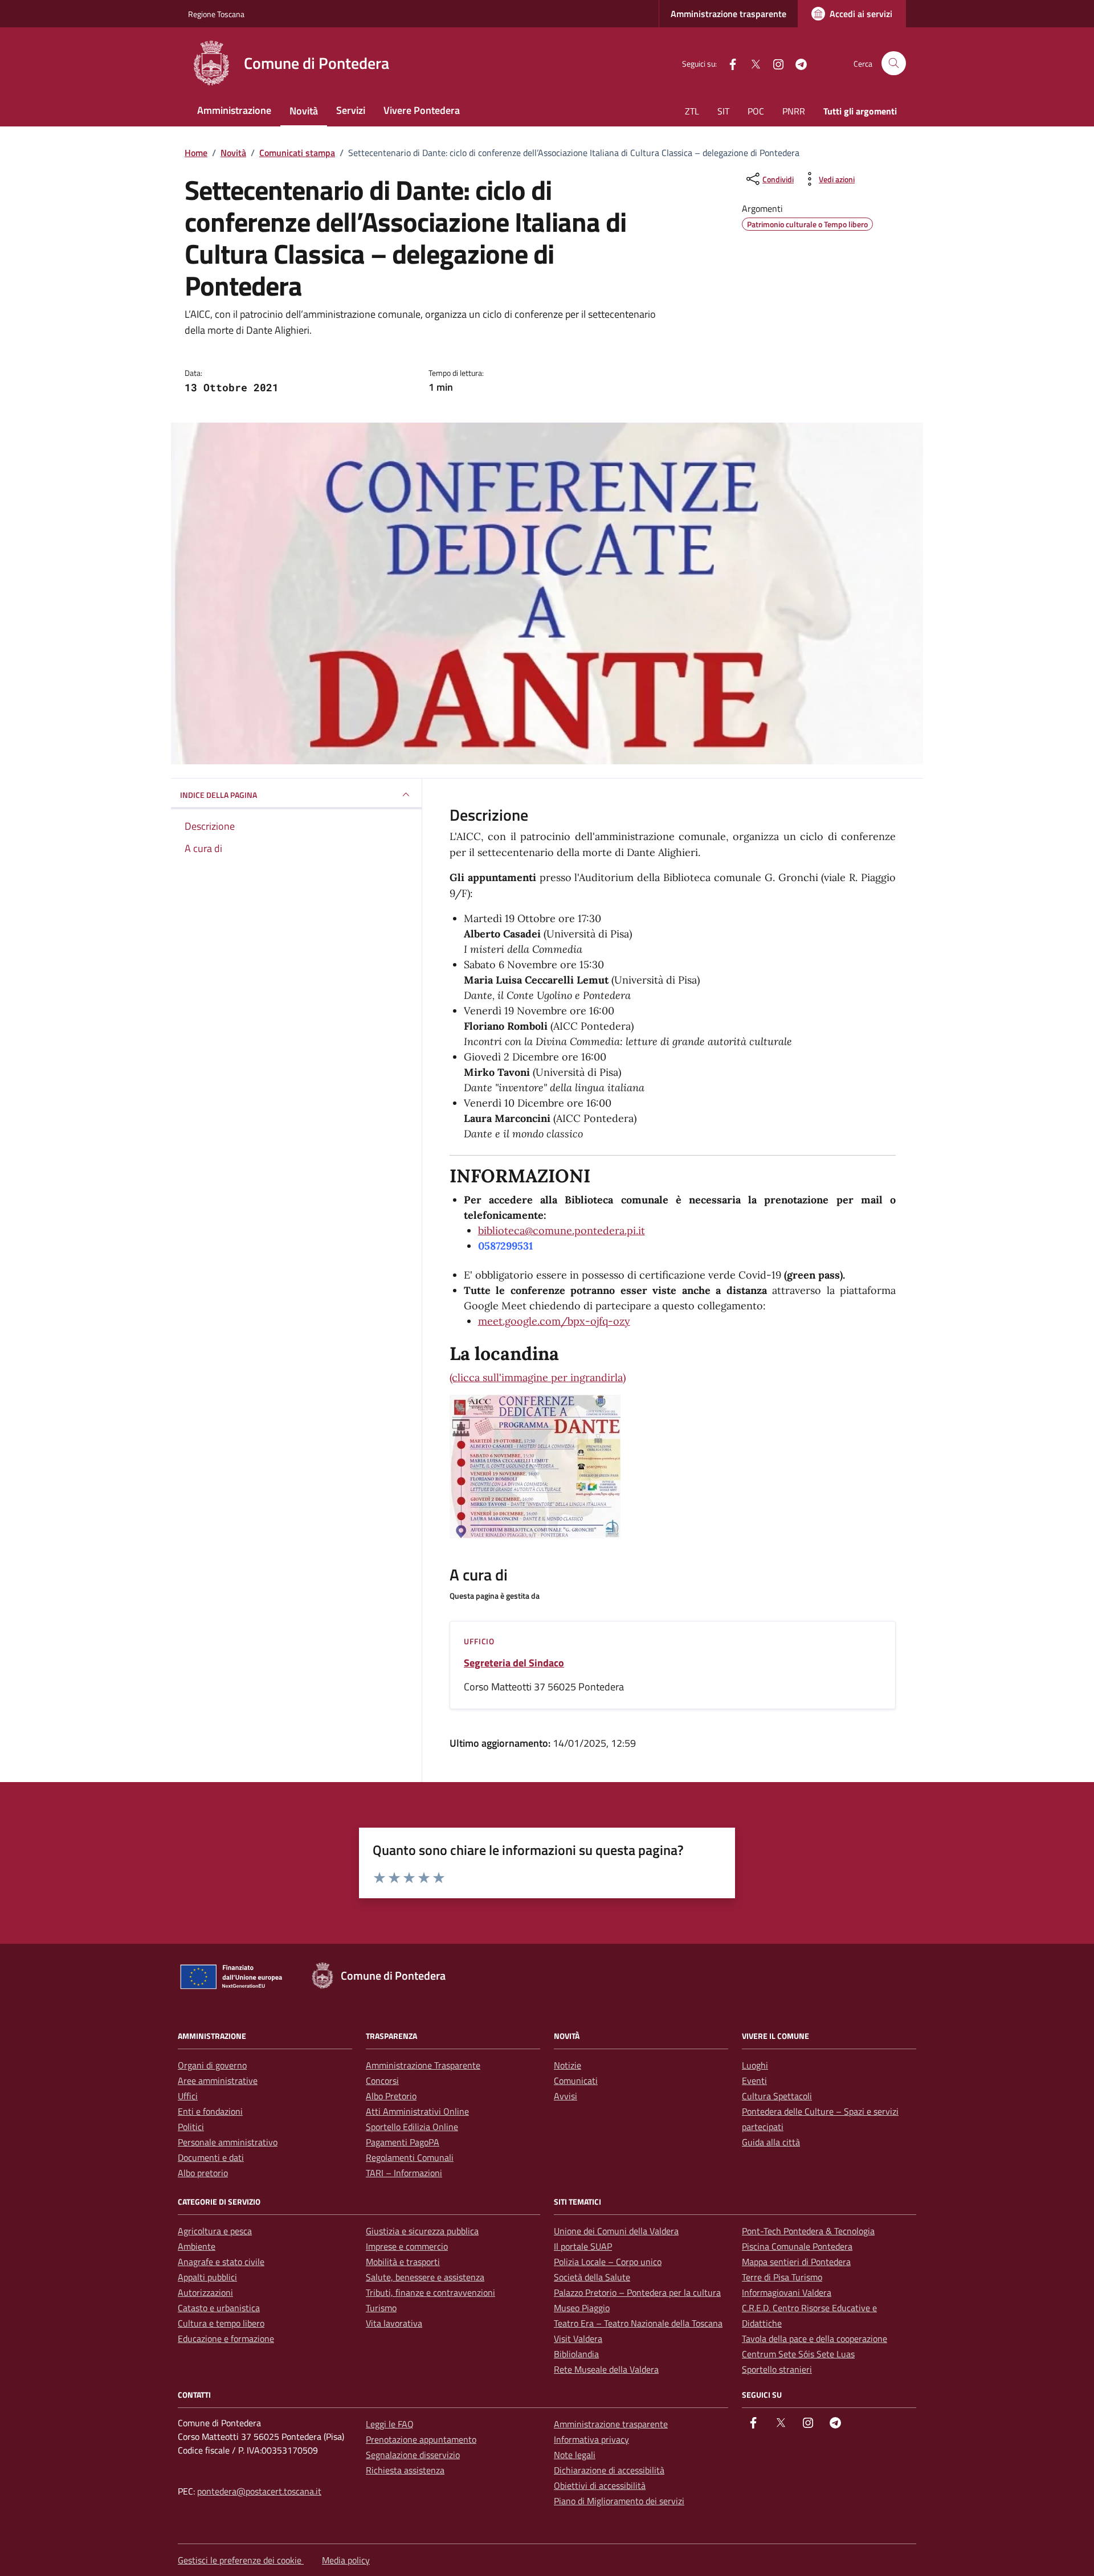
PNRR (794, 111)
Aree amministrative (218, 2081)
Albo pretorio (203, 2173)
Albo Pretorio (391, 2096)
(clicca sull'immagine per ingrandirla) (538, 1377)
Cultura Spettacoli (777, 2096)
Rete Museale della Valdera (606, 2369)
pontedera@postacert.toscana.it (259, 2491)
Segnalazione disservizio (413, 2455)
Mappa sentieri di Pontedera (796, 2262)
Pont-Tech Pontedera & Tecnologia (808, 2231)
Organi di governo (212, 2065)
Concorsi (382, 2081)
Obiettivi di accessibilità (600, 2485)
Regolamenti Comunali (410, 2157)
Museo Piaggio (582, 2308)
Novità (304, 111)
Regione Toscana (216, 14)
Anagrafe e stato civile (221, 2262)
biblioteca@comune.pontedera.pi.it (562, 1230)
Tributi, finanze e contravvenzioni (430, 2292)
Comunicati (576, 2081)
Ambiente (197, 2246)
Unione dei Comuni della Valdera (616, 2231)
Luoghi (755, 2065)
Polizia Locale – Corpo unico (608, 2262)
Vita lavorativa (394, 2323)
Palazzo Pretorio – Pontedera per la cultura (637, 2292)
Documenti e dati (211, 2157)
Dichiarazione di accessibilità (609, 2470)
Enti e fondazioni (210, 2111)
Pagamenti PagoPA (403, 2142)
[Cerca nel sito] (894, 64)
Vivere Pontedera (422, 110)
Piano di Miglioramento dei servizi (619, 2501)
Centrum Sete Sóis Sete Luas (798, 2354)
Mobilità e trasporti (403, 2262)
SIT (723, 111)
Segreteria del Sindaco (514, 1663)
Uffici (188, 2096)
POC (756, 111)
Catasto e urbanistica (219, 2308)
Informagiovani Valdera (787, 2292)
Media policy (346, 2560)
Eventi (754, 2081)
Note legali (575, 2455)
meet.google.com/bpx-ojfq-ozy (554, 1321)
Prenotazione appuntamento (421, 2439)
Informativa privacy (591, 2439)
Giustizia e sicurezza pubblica (422, 2231)
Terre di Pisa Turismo (782, 2277)
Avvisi (566, 2096)
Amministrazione (234, 110)
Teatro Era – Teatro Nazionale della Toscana (638, 2323)
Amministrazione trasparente (728, 14)
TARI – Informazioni (404, 2173)
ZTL (692, 111)
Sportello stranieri (777, 2369)
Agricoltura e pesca (215, 2231)
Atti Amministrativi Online (417, 2111)
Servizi (351, 110)
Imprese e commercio (407, 2246)
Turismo (381, 2308)
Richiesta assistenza (405, 2470)
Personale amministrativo (228, 2142)
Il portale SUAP (583, 2246)
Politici (191, 2127)
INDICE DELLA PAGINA (219, 795)
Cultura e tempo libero (221, 2323)
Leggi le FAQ (390, 2424)
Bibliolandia (576, 2354)
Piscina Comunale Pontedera (797, 2246)
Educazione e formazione (226, 2339)
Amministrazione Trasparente (423, 2065)
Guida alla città (771, 2142)
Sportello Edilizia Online (412, 2127)
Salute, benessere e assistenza (425, 2277)
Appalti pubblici (207, 2277)
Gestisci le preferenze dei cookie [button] (241, 2560)
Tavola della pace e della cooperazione (815, 2339)
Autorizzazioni (205, 2292)
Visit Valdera (578, 2339)
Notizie (568, 2065)
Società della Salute (592, 2277)
